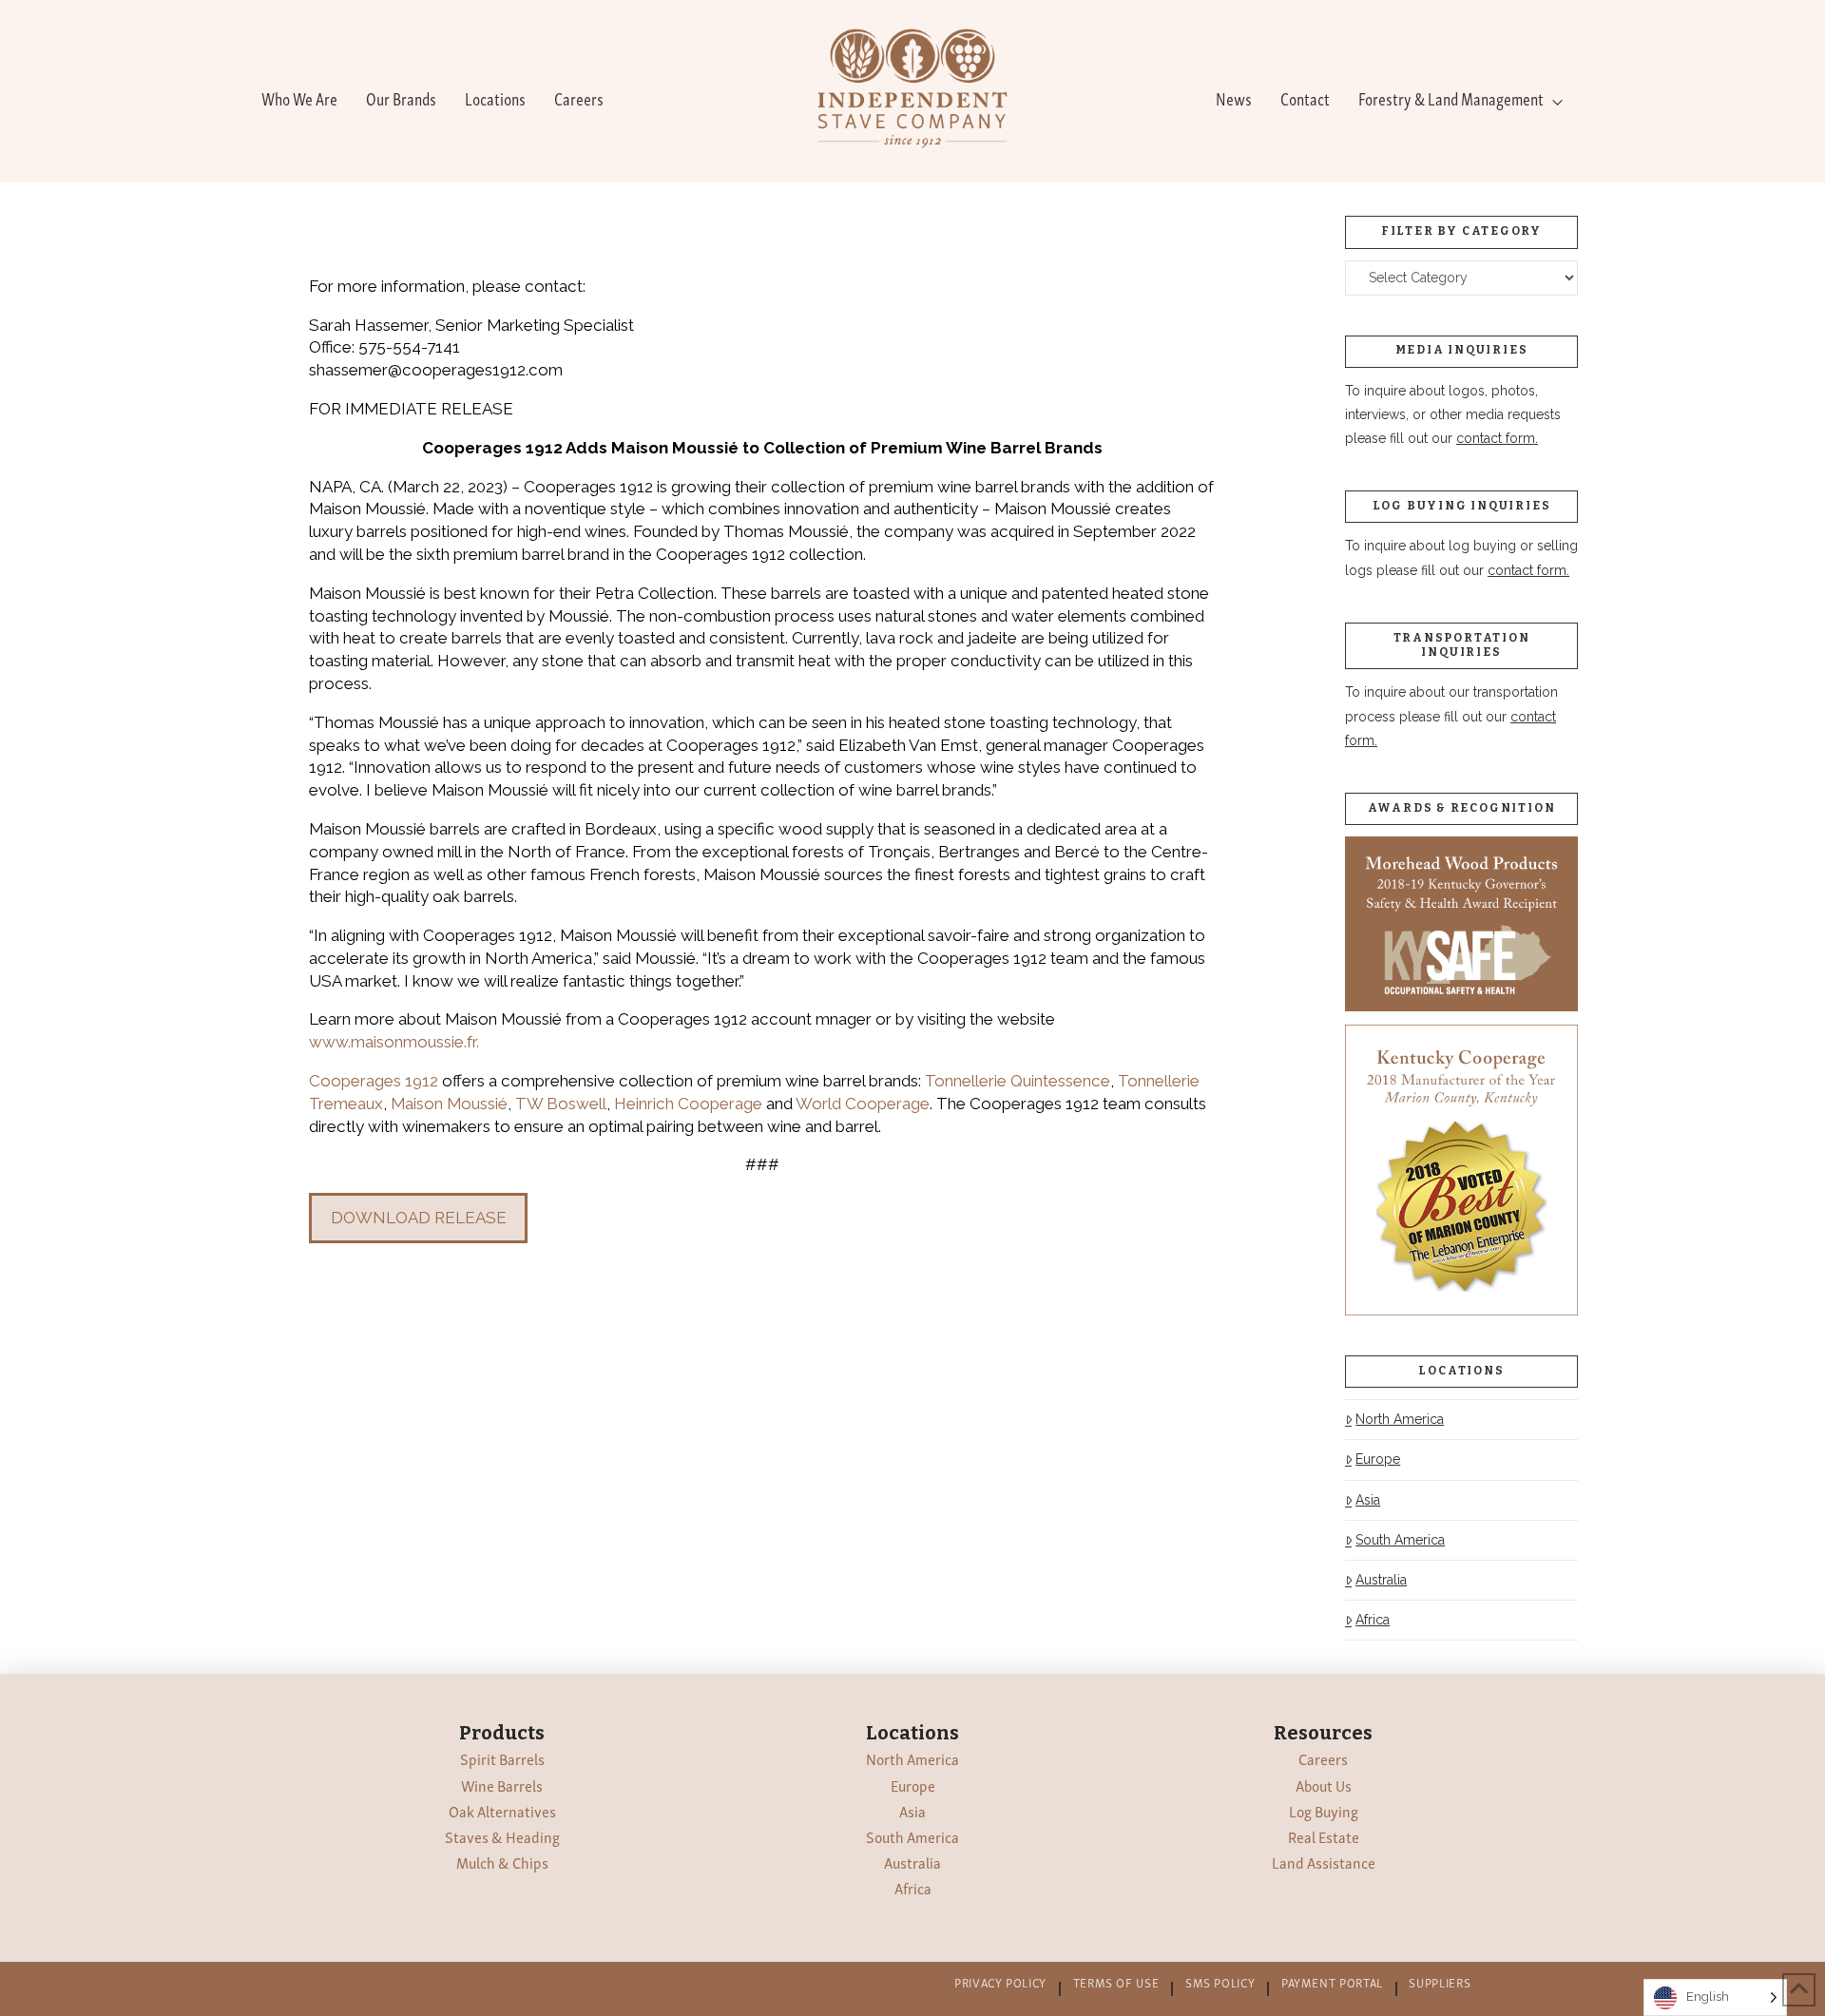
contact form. (1497, 438)
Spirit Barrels (502, 1758)
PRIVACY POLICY (1000, 1982)
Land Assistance (1324, 1862)
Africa (1373, 1620)
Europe (1378, 1459)
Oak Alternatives (502, 1811)
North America (1400, 1419)
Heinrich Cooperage (688, 1104)
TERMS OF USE (1116, 1982)
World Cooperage (863, 1104)
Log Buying (1324, 1811)
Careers (1323, 1758)
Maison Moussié (449, 1104)
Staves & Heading (502, 1836)
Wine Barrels (502, 1785)
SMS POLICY (1220, 1982)
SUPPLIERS (1440, 1982)
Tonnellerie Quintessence (1018, 1081)
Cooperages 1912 (374, 1081)
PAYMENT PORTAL (1332, 1982)
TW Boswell (561, 1104)
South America (1400, 1540)
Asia (1368, 1500)
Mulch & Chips (502, 1862)
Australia (1381, 1580)
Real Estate (1324, 1836)
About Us (1324, 1785)
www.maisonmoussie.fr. (394, 1042)
